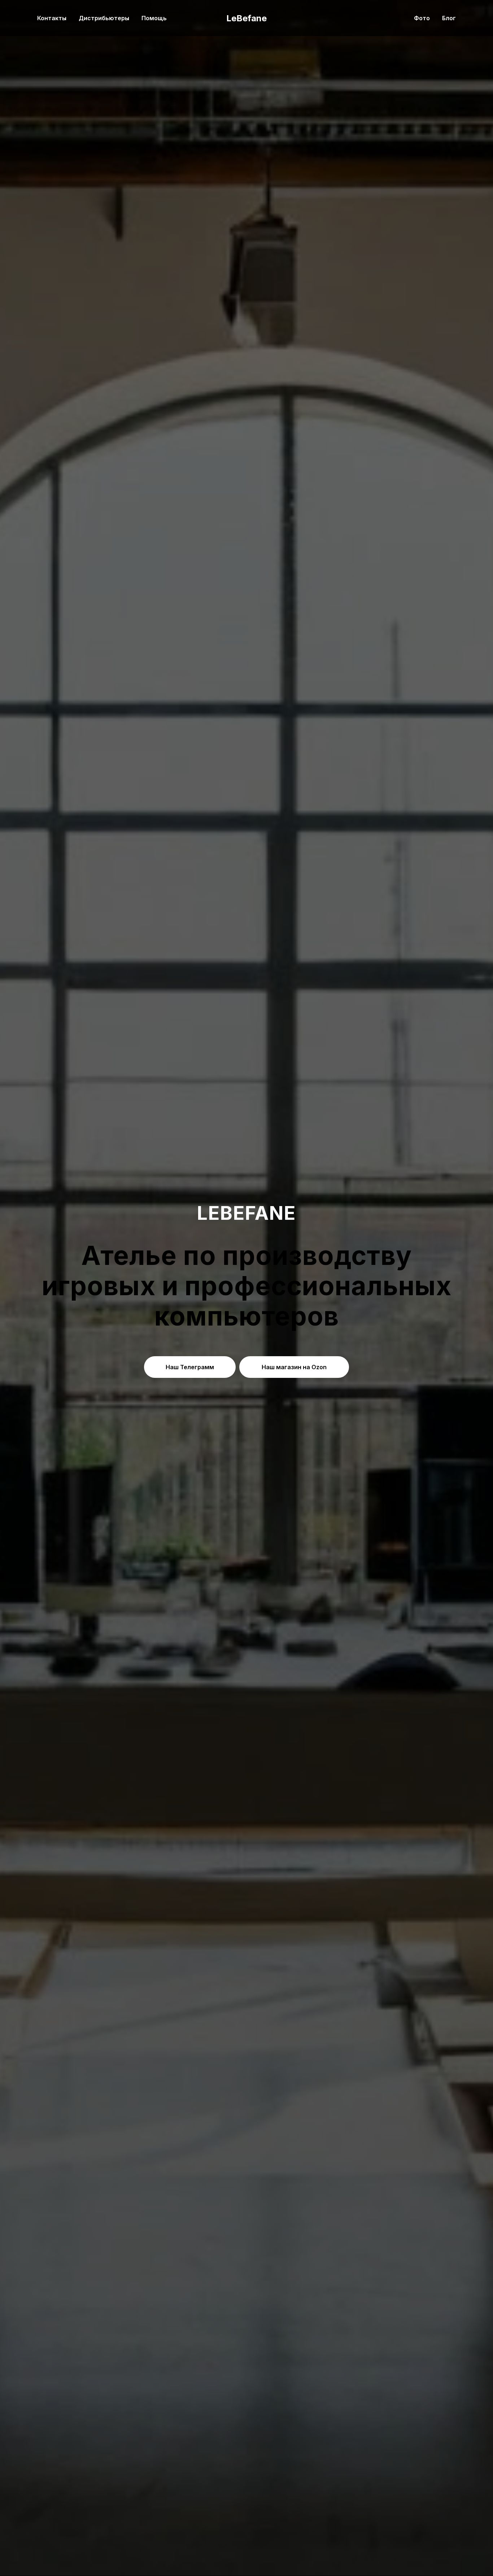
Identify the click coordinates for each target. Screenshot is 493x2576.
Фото (422, 18)
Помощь (154, 18)
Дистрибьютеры (104, 18)
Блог (449, 18)
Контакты (52, 18)
